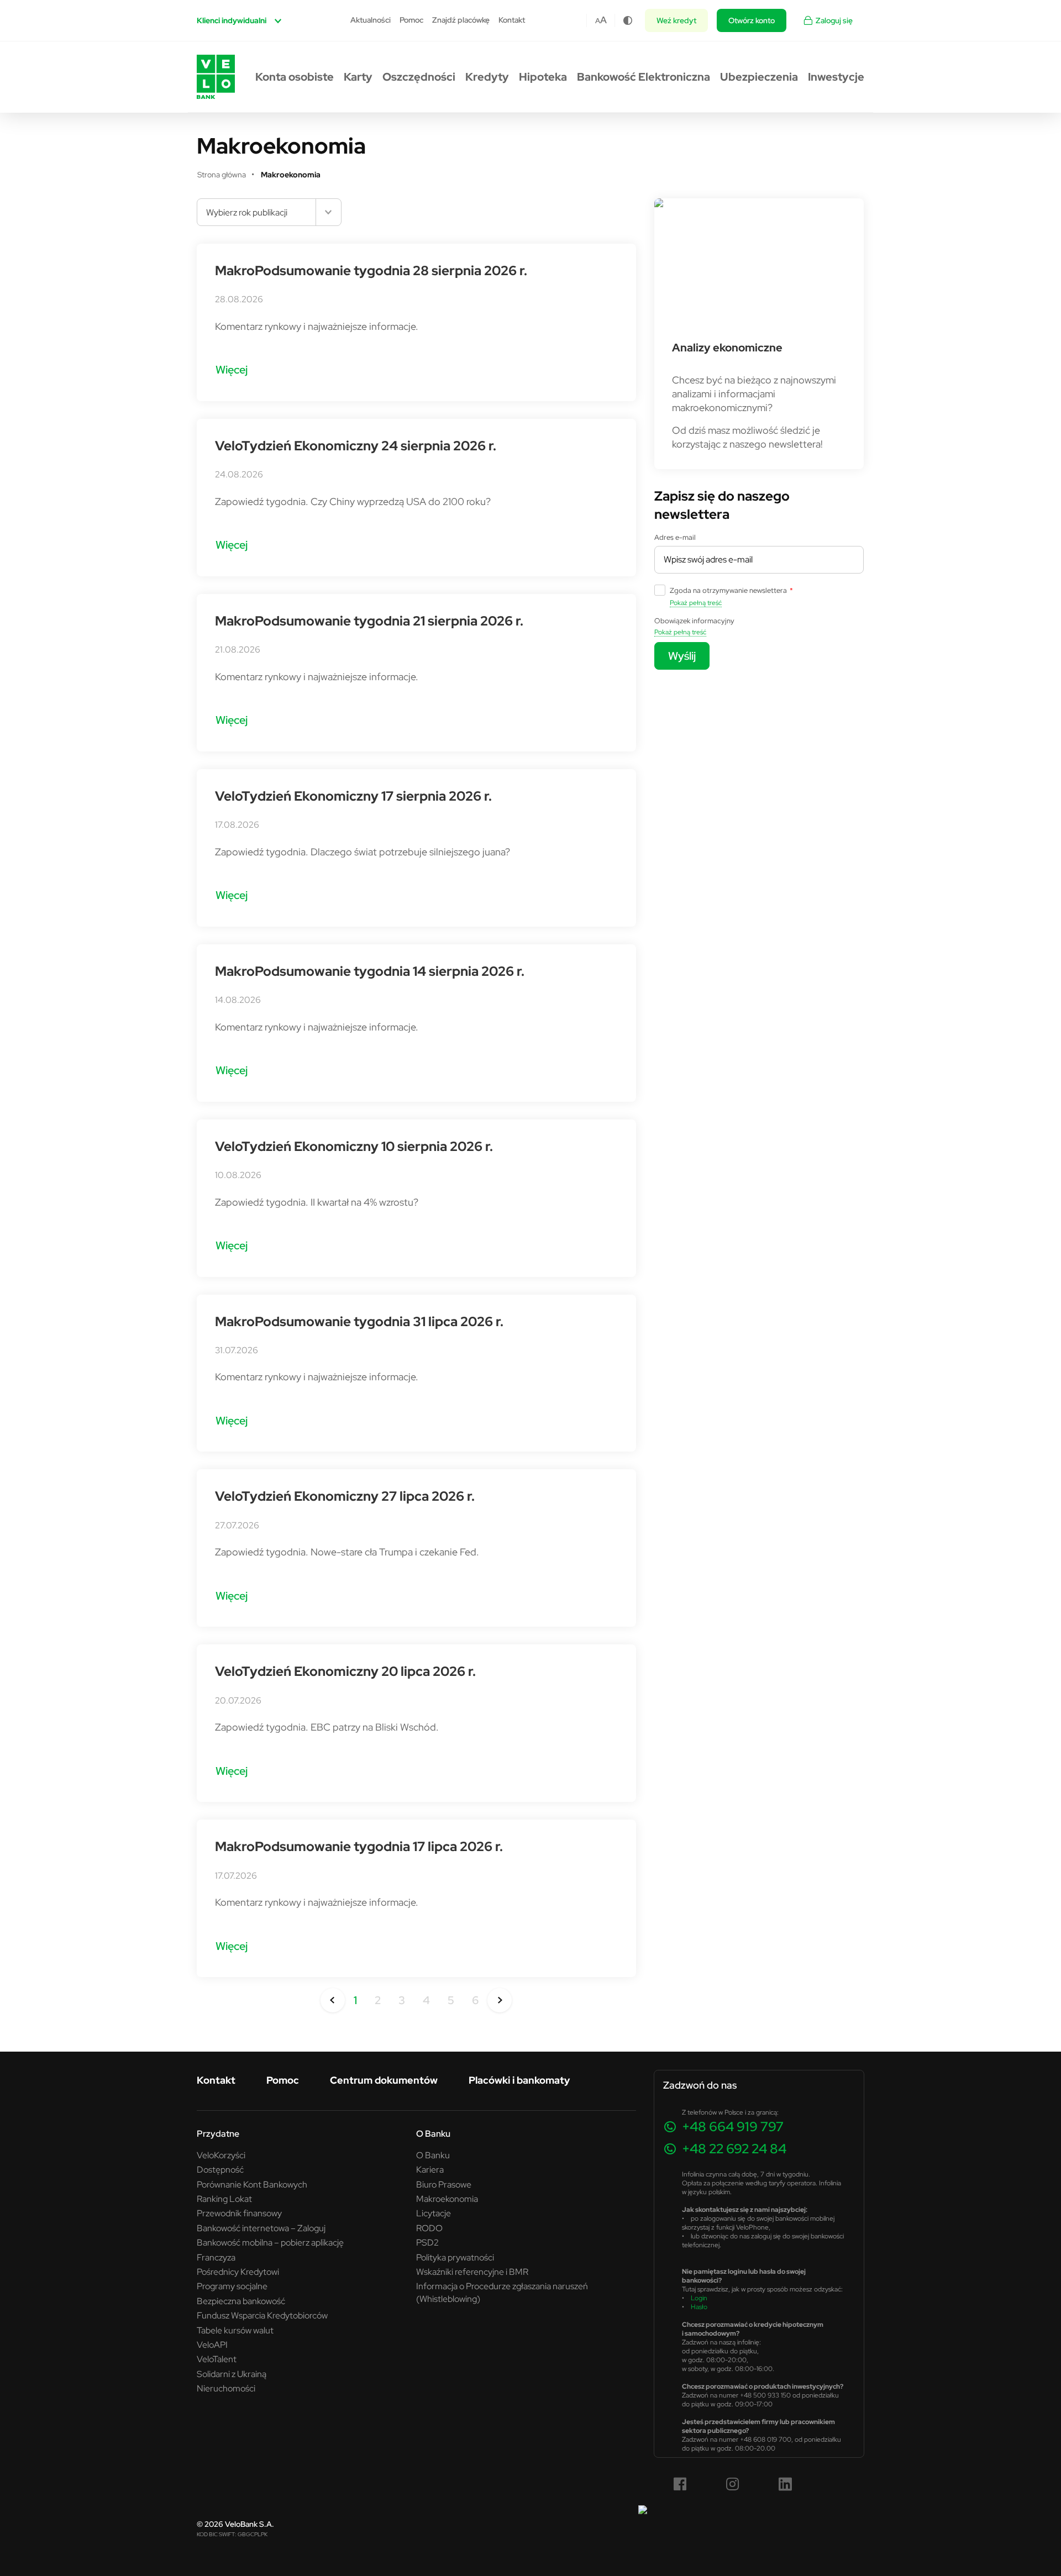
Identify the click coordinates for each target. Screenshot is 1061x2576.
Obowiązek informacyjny (694, 621)
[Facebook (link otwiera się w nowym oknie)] (680, 2484)
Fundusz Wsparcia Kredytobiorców (262, 2315)
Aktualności (371, 20)
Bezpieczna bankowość (241, 2301)
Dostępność (220, 2169)
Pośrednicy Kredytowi (238, 2272)
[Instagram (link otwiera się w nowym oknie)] (733, 2484)
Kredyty (487, 77)
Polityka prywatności (455, 2257)
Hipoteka (543, 77)
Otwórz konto (752, 20)
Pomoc (411, 20)
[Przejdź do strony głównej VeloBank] (216, 77)
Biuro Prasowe (444, 2184)
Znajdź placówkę (461, 20)
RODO (429, 2228)
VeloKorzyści (221, 2155)
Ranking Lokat (224, 2199)
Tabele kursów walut (235, 2330)
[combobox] (269, 212)
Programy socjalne (232, 2286)
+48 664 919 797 (733, 2126)
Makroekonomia (447, 2199)
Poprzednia (333, 2000)
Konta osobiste (295, 77)
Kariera (430, 2169)
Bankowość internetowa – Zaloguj (261, 2228)
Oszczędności (419, 77)
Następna (500, 2000)
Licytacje (434, 2213)
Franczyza (216, 2257)
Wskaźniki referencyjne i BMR (472, 2272)
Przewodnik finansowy (239, 2213)
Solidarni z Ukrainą (232, 2374)
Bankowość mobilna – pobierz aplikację (270, 2242)
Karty (358, 77)
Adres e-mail (675, 537)
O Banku (433, 2155)
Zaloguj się (834, 20)
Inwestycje (836, 77)
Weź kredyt (676, 20)
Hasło (699, 2307)
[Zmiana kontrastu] (628, 20)
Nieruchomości (226, 2388)
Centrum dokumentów (384, 2080)
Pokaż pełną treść (696, 603)
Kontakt (512, 20)
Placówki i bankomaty (519, 2080)
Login (699, 2298)
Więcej (232, 369)
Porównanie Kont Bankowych (252, 2184)
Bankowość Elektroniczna (644, 77)
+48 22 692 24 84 (734, 2149)
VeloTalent (217, 2359)
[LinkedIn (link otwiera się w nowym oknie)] (785, 2484)
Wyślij (682, 656)
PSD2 (427, 2242)
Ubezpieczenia (759, 77)
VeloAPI (212, 2344)
